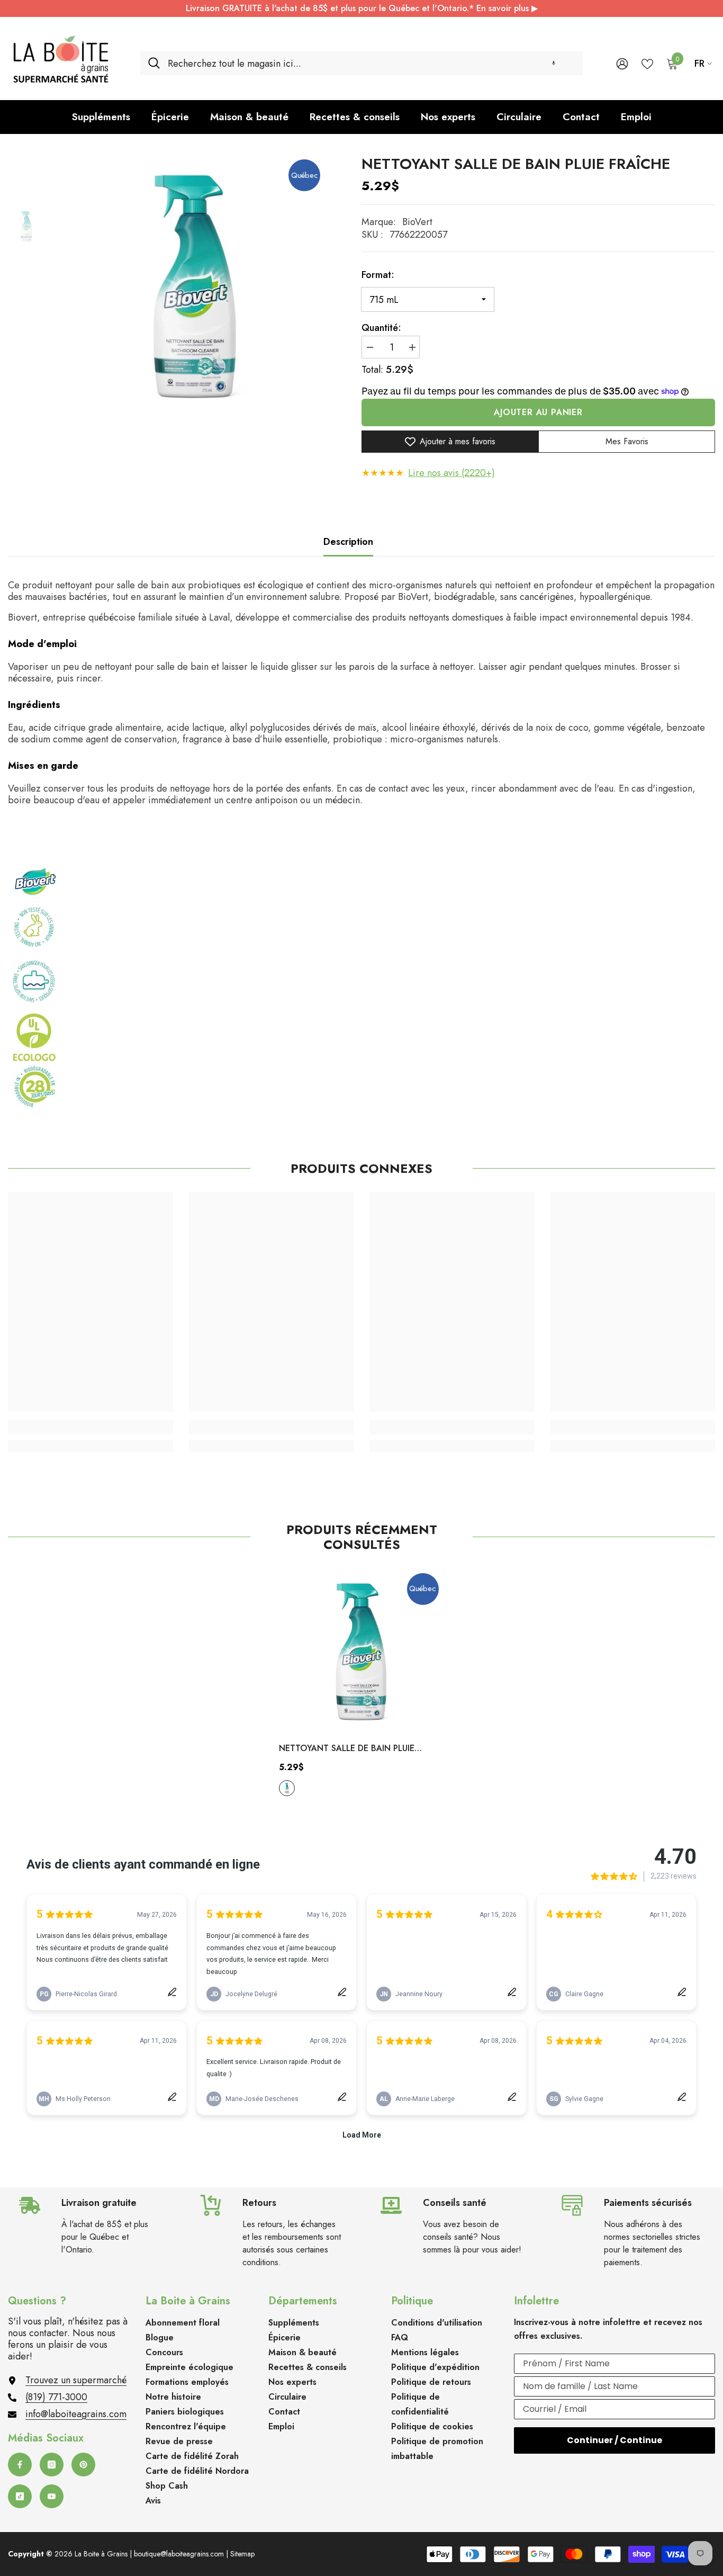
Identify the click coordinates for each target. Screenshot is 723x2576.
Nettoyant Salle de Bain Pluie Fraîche (347, 1749)
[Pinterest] (83, 2465)
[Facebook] (20, 2465)
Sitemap (242, 2554)
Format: (378, 275)
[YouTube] (52, 2496)
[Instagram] (52, 2465)
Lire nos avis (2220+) (451, 473)
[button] (554, 63)
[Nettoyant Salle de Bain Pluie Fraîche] (361, 1650)
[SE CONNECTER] (622, 63)
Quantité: (381, 328)
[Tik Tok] (20, 2496)
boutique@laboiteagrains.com (179, 2554)
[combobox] (371, 63)
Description (348, 542)
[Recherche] (361, 63)
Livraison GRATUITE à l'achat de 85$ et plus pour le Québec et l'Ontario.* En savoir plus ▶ (362, 8)
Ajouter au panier (538, 412)
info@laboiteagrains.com (76, 2414)
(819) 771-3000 (56, 2397)
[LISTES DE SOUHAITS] (647, 63)
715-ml (287, 1788)
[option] (195, 284)
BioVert (417, 222)
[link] (91, 1427)
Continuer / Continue (614, 2440)
